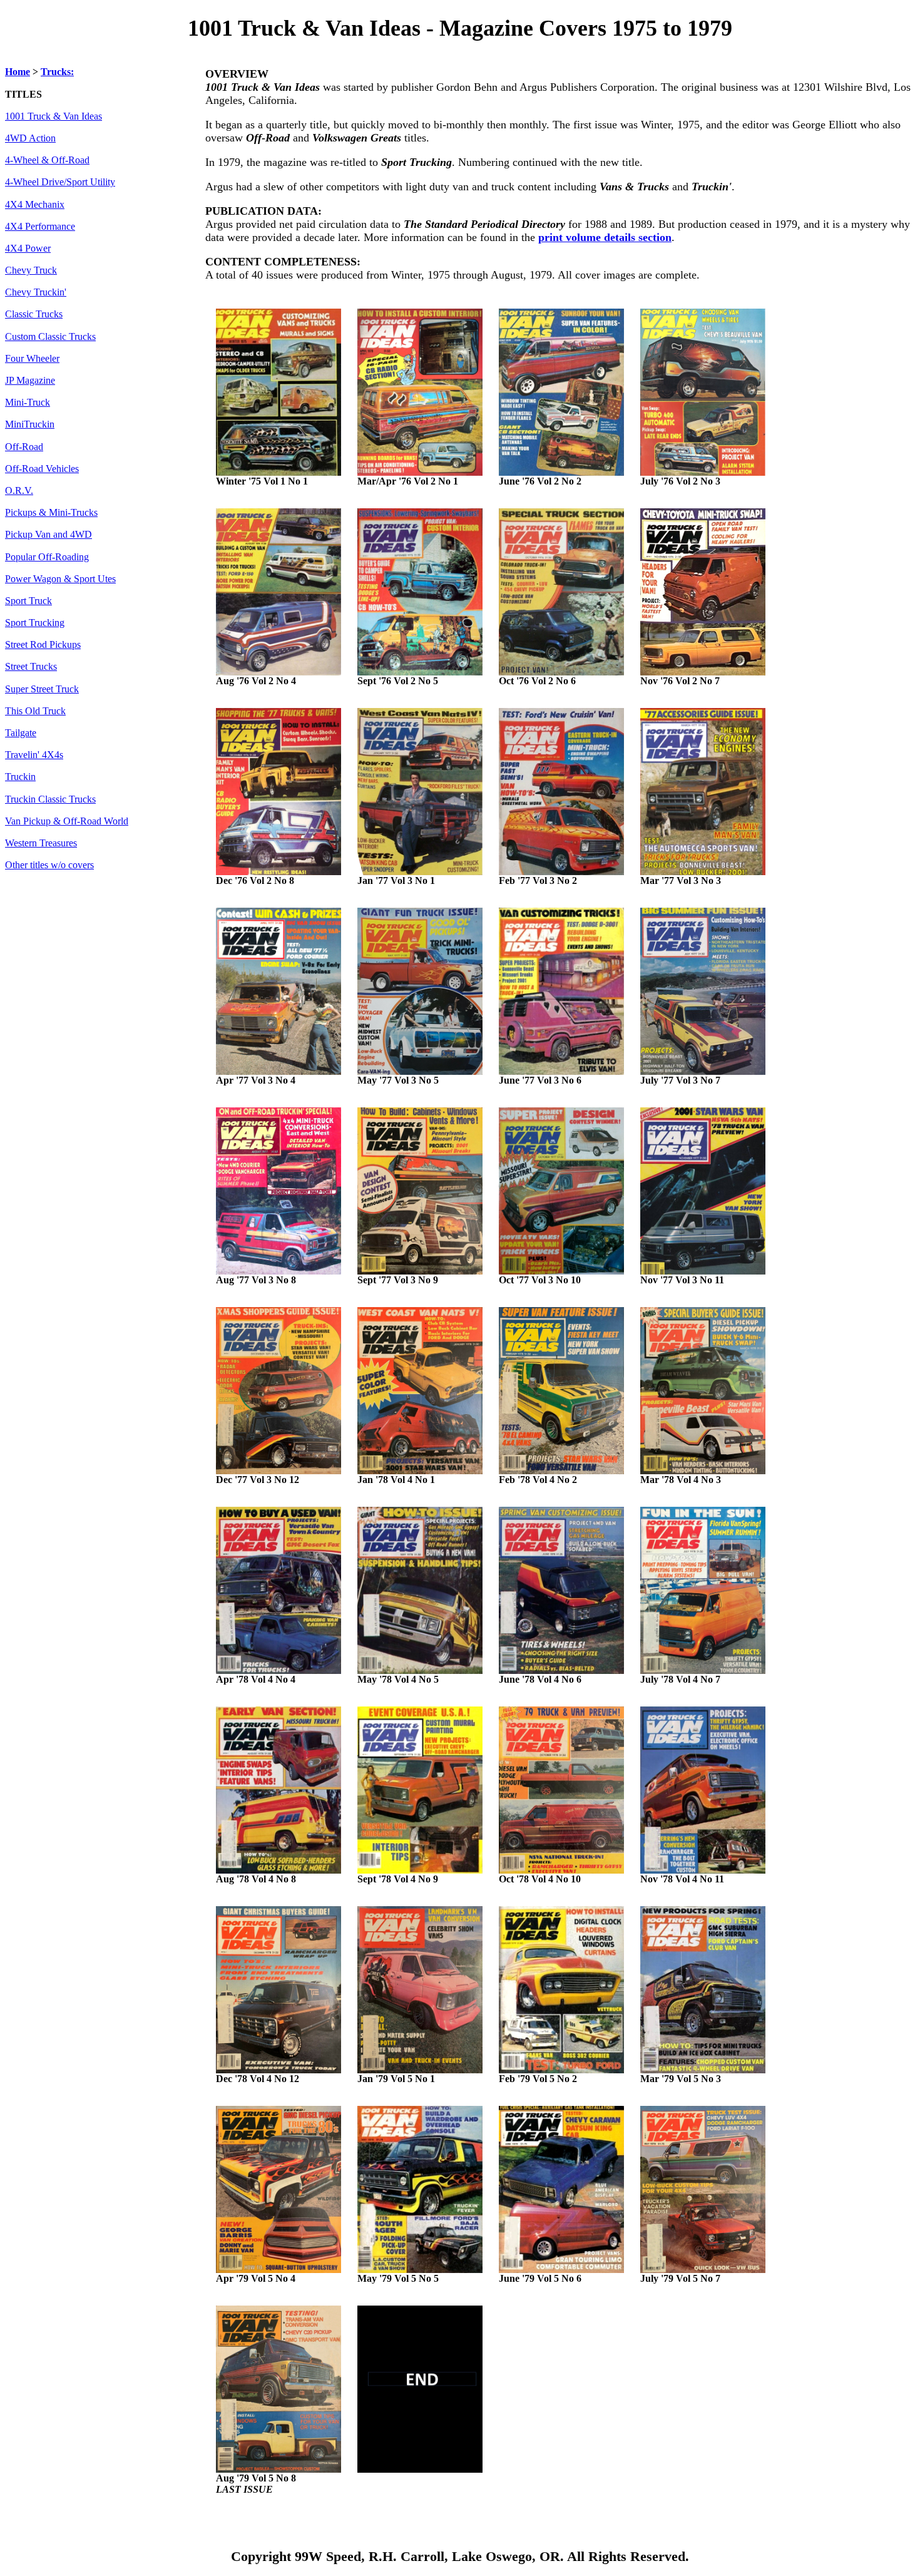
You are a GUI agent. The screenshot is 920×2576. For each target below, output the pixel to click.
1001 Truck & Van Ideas (54, 116)
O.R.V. (19, 491)
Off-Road (24, 447)
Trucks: (57, 72)
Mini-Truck (28, 403)
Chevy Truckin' (36, 292)
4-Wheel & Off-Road (47, 160)
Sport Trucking (35, 623)
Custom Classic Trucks (50, 337)
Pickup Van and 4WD (49, 535)
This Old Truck (35, 711)
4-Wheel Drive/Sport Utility (60, 182)
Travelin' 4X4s (34, 755)
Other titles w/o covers (49, 865)
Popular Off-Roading (47, 557)
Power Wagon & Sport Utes (60, 579)
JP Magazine (30, 381)
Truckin (20, 777)
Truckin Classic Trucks (50, 799)
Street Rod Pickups (43, 645)
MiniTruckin (30, 424)
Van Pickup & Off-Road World (67, 821)
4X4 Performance (40, 227)
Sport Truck (28, 601)
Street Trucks (31, 667)
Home (18, 72)
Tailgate (21, 733)
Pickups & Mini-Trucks (51, 513)
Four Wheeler (32, 359)
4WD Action (30, 138)
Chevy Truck (31, 270)
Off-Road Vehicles (42, 469)
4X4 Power (28, 249)
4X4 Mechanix (35, 205)
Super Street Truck (42, 689)
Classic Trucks (34, 314)
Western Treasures (41, 843)
